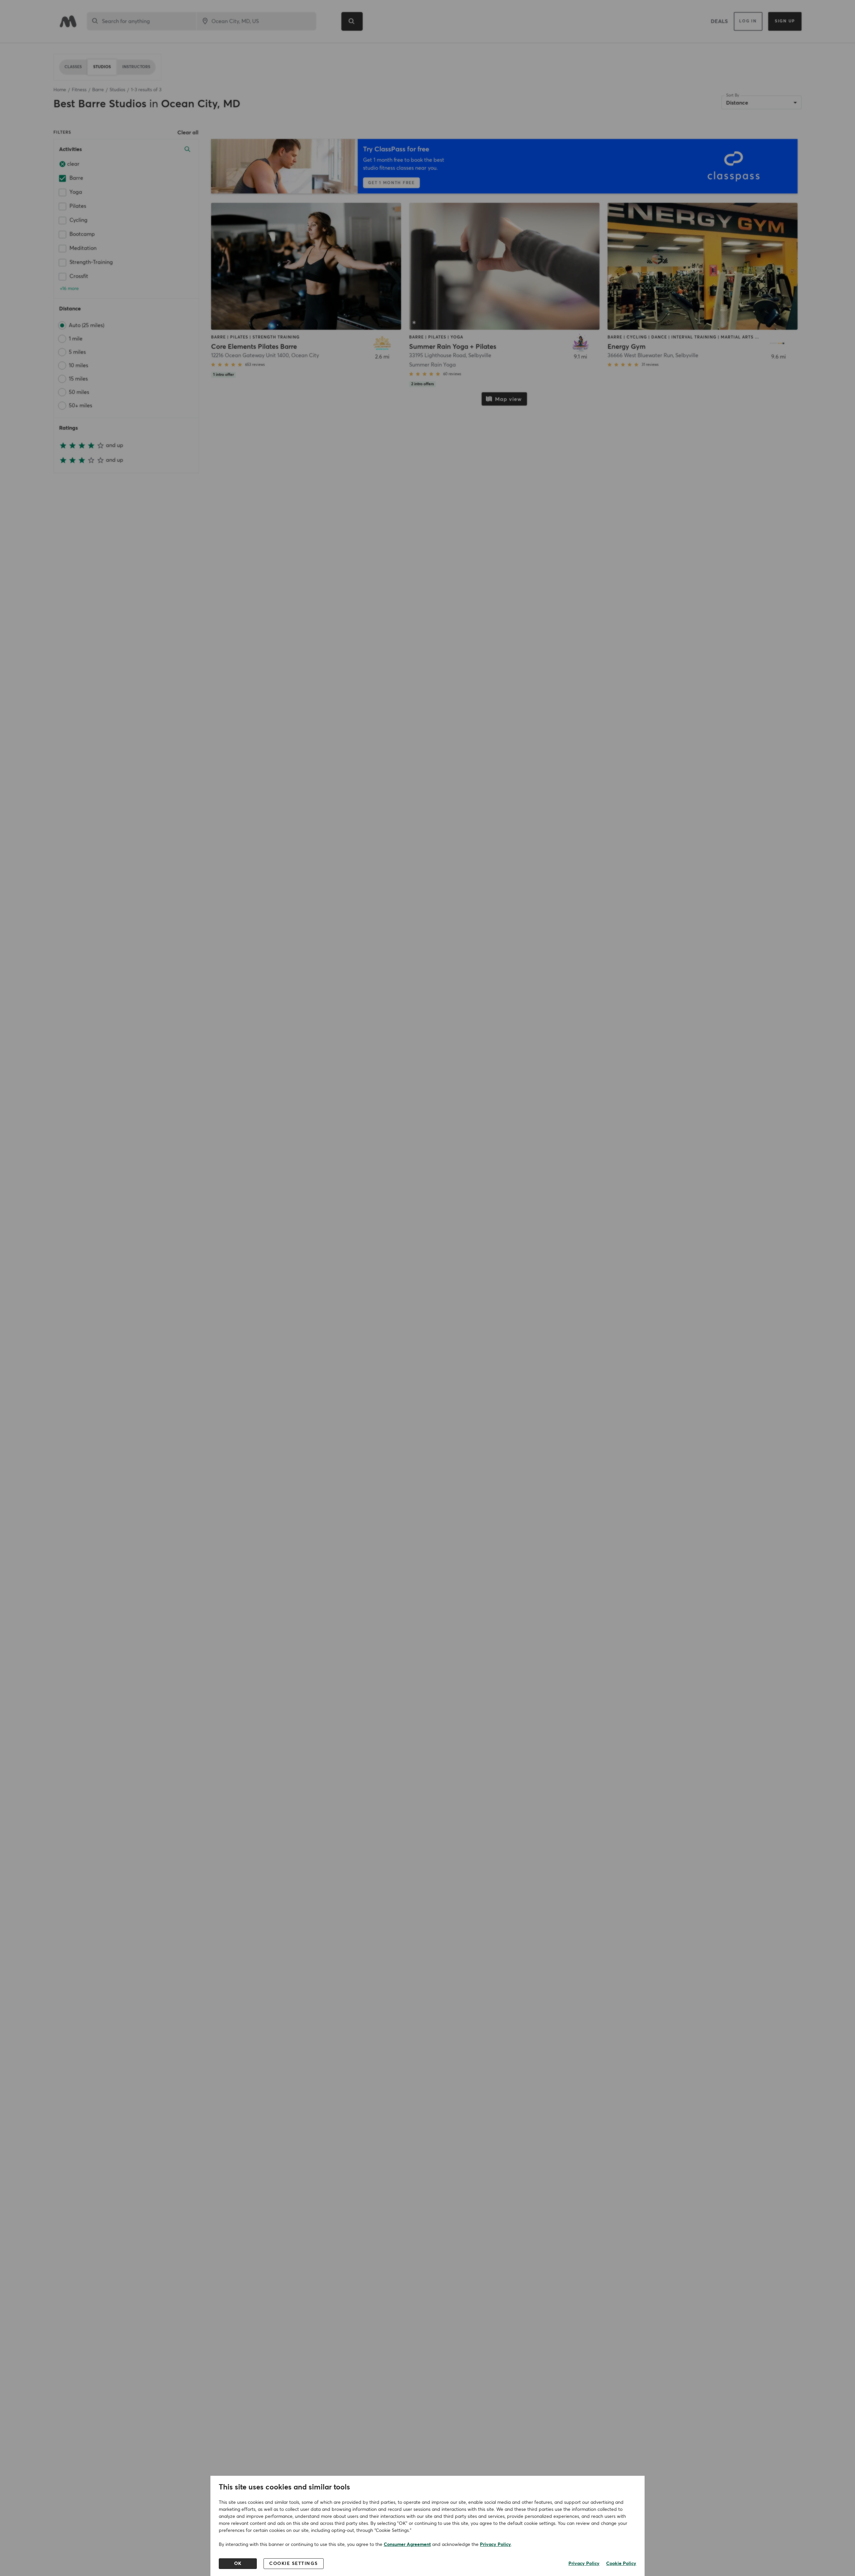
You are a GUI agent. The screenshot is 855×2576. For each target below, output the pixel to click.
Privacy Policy (495, 2545)
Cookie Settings (294, 2564)
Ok (238, 2564)
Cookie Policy (621, 2564)
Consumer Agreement (407, 2545)
